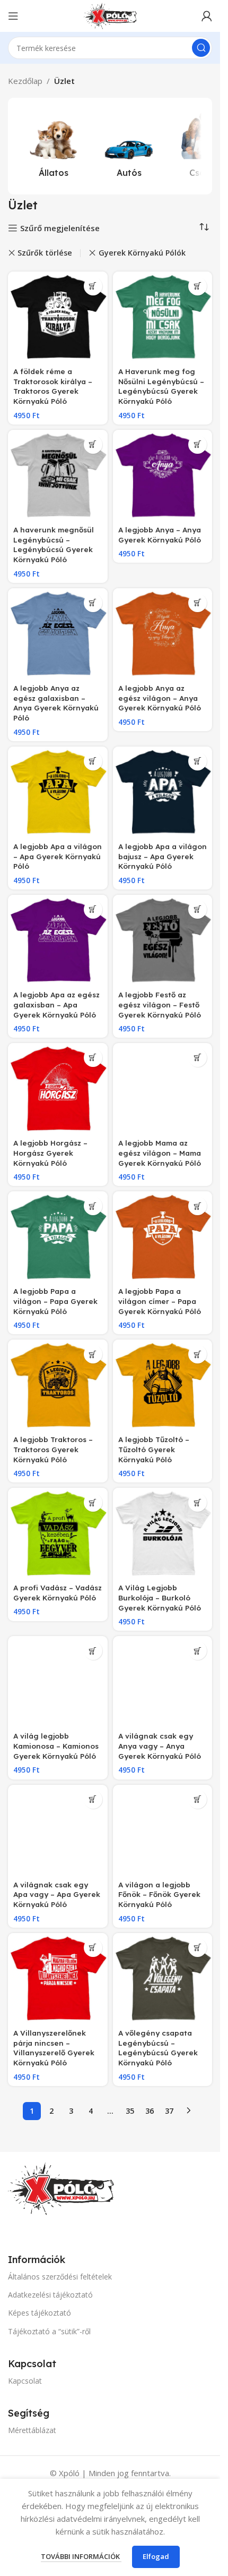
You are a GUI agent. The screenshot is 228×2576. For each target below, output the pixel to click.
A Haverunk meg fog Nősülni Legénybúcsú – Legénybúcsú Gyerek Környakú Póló (161, 386)
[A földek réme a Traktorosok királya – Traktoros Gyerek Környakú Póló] (58, 317)
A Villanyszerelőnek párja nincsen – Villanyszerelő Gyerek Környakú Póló (54, 2048)
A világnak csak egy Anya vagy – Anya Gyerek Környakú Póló (160, 1746)
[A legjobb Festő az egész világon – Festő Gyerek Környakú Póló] (163, 940)
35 (130, 2111)
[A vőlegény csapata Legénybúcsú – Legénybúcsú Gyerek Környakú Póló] (163, 1979)
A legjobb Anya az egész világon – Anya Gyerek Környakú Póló (160, 698)
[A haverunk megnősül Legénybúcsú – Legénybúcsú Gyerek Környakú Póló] (58, 476)
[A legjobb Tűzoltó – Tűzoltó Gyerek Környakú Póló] (163, 1385)
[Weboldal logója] (110, 15)
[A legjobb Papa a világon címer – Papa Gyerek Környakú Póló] (163, 1237)
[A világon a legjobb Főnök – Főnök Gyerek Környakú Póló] (163, 1831)
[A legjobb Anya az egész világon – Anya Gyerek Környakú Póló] (163, 634)
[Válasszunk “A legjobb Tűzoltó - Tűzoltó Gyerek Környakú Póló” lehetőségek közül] (198, 1354)
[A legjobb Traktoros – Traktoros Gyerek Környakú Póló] (58, 1385)
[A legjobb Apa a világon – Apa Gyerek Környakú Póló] (58, 792)
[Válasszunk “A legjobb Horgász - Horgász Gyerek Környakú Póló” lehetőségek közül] (93, 1058)
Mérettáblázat (32, 2430)
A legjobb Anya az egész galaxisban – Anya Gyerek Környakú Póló (56, 703)
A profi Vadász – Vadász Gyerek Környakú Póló (58, 1592)
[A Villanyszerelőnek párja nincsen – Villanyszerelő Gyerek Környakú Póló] (58, 1979)
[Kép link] (61, 2188)
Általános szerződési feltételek (60, 2277)
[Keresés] (201, 48)
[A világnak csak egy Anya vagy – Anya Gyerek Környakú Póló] (163, 1682)
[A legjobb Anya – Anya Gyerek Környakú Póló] (163, 476)
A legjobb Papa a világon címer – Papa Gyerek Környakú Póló (160, 1301)
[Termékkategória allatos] (54, 146)
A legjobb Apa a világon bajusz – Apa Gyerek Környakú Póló (163, 856)
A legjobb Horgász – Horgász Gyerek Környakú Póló (50, 1153)
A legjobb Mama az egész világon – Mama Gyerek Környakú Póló (160, 1153)
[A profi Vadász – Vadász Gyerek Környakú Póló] (58, 1533)
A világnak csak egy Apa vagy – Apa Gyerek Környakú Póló (57, 1895)
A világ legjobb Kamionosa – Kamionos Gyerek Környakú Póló (56, 1746)
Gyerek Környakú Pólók (142, 253)
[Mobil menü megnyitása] (13, 16)
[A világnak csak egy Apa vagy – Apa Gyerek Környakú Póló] (58, 1831)
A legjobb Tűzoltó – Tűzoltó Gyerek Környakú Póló (154, 1449)
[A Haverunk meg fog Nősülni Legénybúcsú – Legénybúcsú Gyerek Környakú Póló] (163, 317)
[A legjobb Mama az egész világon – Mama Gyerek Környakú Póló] (163, 1089)
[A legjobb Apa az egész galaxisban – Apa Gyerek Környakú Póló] (58, 940)
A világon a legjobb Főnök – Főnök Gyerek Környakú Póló (159, 1895)
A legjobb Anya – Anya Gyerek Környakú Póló (160, 535)
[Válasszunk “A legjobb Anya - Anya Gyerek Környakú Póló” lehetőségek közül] (198, 444)
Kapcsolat (25, 2381)
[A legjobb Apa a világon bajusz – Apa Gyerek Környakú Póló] (163, 792)
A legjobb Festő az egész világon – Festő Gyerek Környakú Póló (160, 1005)
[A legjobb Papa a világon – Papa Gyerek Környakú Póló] (58, 1237)
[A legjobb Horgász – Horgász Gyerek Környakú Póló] (58, 1089)
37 (169, 2111)
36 (150, 2111)
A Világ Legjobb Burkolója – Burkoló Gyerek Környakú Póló (160, 1598)
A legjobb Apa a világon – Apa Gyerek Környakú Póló (58, 856)
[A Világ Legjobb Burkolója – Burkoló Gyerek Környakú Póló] (163, 1533)
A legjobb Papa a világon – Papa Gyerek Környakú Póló (55, 1301)
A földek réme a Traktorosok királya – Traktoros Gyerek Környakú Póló (53, 386)
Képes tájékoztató (40, 2313)
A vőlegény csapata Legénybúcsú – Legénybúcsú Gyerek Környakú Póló (158, 2048)
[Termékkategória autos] (129, 146)
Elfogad (156, 2556)
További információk (81, 2556)
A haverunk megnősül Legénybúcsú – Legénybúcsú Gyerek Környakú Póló (54, 545)
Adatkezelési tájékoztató (50, 2295)
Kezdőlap (25, 81)
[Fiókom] (207, 16)
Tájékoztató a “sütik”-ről (49, 2331)
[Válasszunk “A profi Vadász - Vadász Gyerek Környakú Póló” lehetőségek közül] (93, 1502)
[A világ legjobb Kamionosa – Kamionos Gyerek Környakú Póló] (58, 1682)
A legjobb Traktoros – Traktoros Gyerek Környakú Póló (53, 1449)
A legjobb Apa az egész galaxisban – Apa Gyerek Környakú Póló (56, 1005)
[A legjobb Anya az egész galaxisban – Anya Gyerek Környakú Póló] (58, 634)
